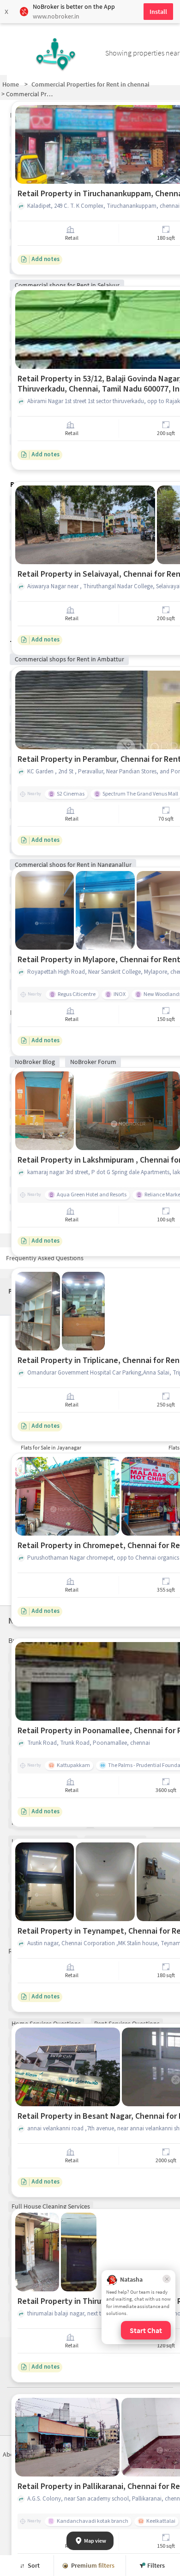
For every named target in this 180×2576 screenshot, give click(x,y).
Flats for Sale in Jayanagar (51, 1447)
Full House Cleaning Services (51, 2206)
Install (158, 12)
